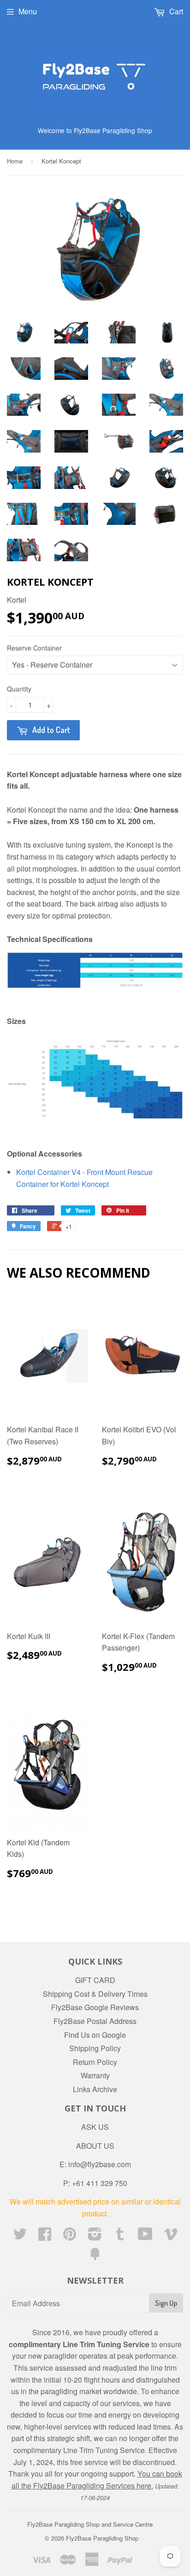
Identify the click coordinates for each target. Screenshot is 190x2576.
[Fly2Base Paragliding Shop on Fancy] (95, 2257)
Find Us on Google (95, 2035)
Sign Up (166, 2303)
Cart (175, 11)
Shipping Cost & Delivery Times (95, 1994)
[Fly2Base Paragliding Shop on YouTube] (145, 2236)
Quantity (19, 689)
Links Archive (95, 2089)
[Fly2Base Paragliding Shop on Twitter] (20, 2236)
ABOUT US (95, 2146)
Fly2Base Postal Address (95, 2021)
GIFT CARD (95, 1980)
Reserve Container (34, 648)
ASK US (95, 2127)
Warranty (95, 2075)
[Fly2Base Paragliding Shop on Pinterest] (70, 2236)
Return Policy (95, 2062)
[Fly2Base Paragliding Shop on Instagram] (95, 2236)
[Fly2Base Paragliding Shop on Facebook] (45, 2236)
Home (15, 161)
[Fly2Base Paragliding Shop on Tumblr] (120, 2236)
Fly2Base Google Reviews (95, 2007)
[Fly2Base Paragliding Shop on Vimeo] (171, 2236)
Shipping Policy (95, 2048)
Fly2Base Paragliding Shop (102, 2538)
